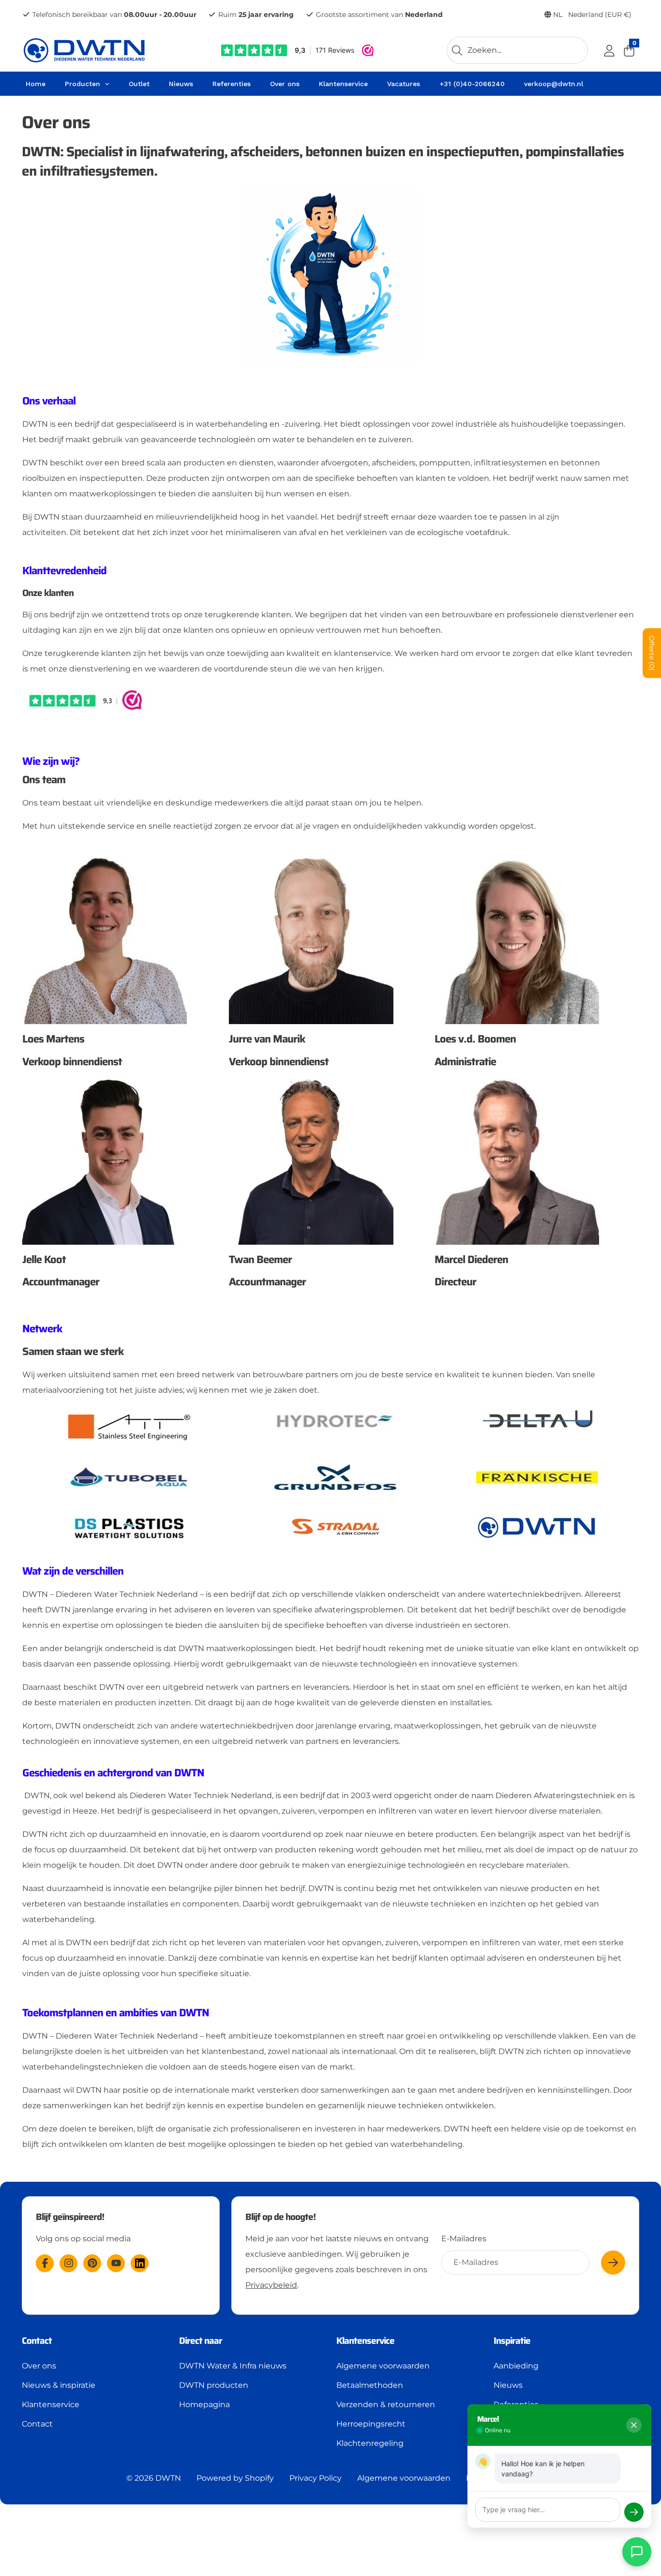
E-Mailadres (464, 2239)
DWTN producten (214, 2385)
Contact (37, 2424)
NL (591, 15)
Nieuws (508, 2385)
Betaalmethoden (370, 2385)
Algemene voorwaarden (383, 2366)
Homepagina (204, 2405)
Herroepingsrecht (371, 2424)
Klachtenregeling (370, 2443)
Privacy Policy (315, 2478)
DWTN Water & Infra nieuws (233, 2366)
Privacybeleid (271, 2285)
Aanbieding (516, 2366)
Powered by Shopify (235, 2478)
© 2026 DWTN (154, 2478)
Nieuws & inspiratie (59, 2385)
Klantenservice (51, 2405)
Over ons (39, 2366)
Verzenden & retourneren (386, 2405)
